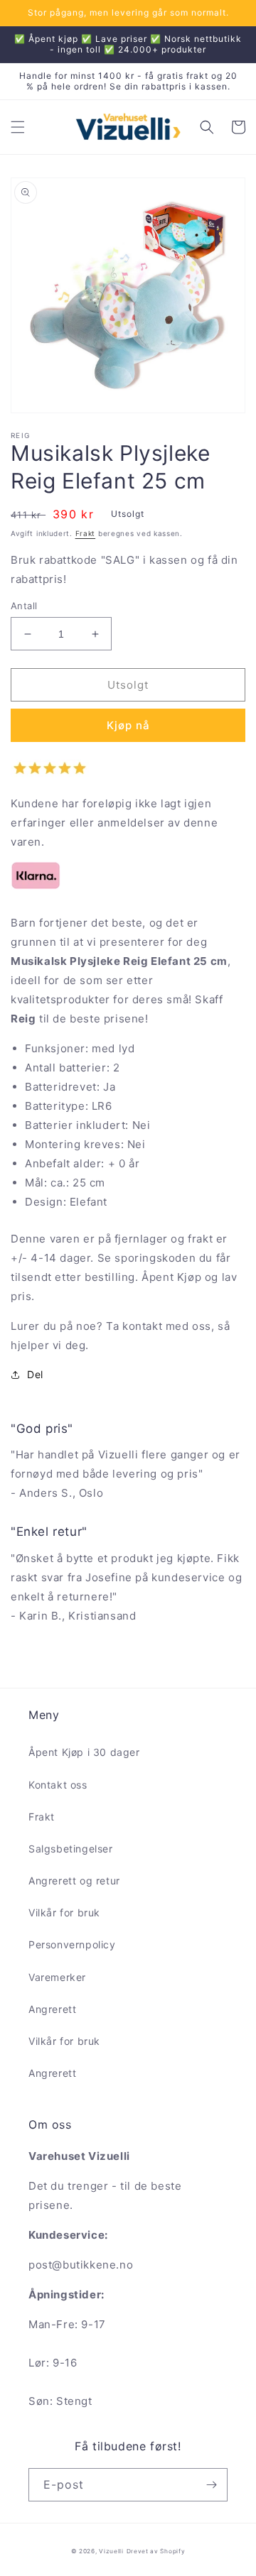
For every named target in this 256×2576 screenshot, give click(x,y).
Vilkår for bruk (64, 1912)
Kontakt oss (58, 1785)
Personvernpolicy (72, 1944)
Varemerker (57, 1977)
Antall (24, 606)
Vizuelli (111, 2551)
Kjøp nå (128, 725)
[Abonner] (211, 2485)
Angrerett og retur (74, 1881)
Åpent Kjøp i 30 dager (84, 1752)
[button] (18, 127)
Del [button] (35, 1374)
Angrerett (52, 2009)
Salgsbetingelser (71, 1849)
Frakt (86, 533)
